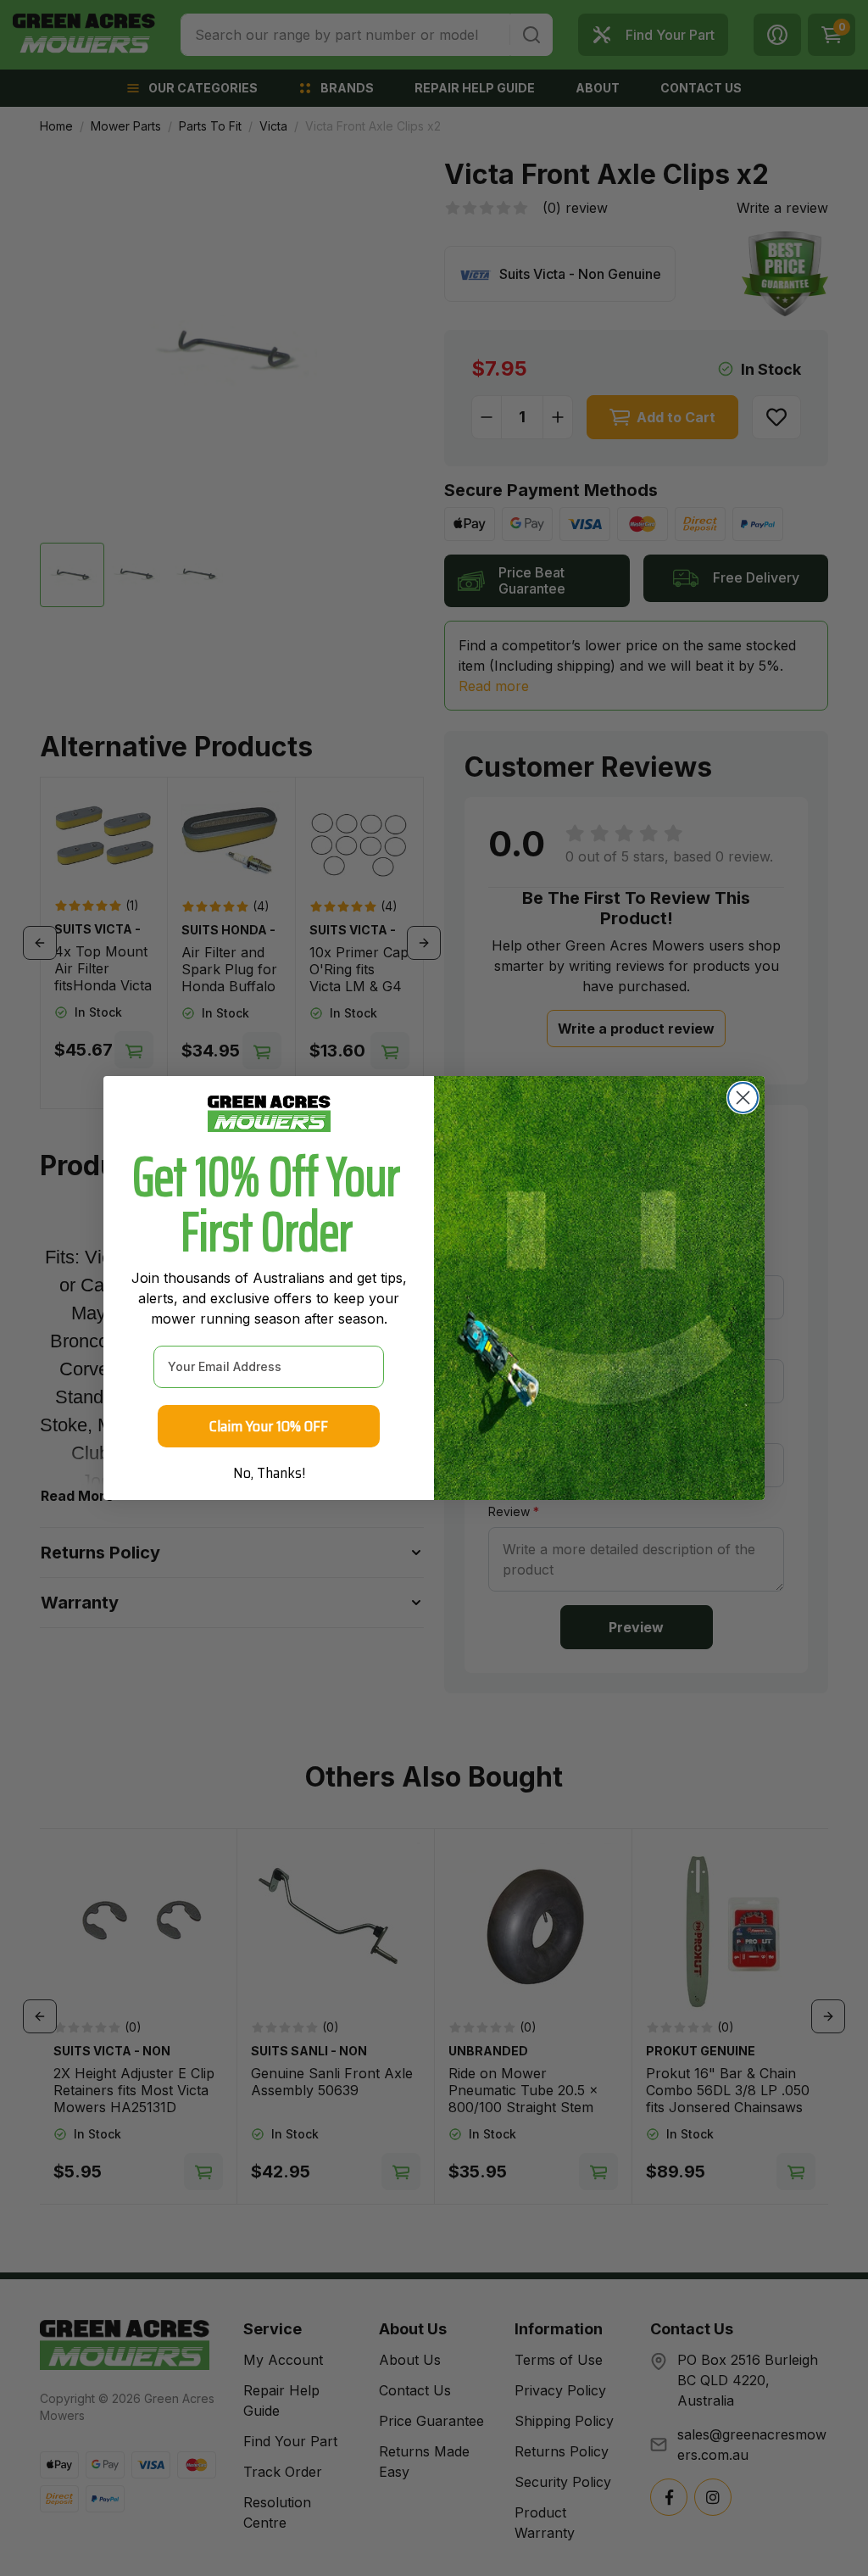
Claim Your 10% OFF (269, 1426)
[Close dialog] (743, 1098)
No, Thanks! (269, 1473)
